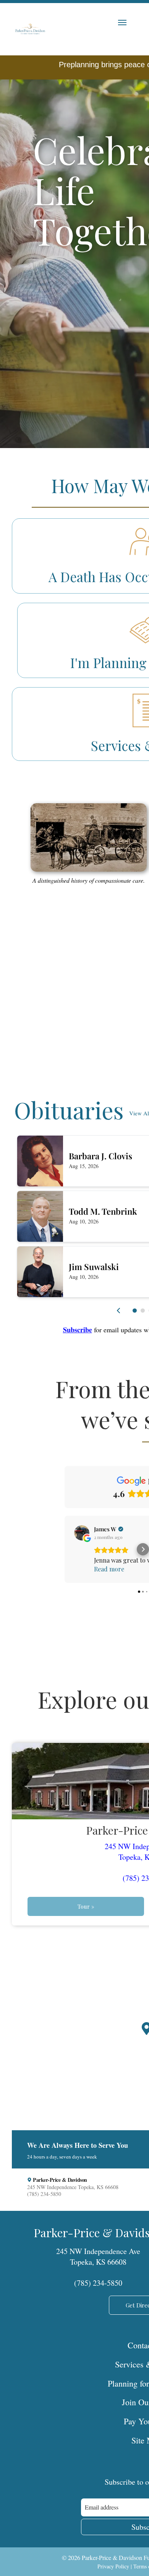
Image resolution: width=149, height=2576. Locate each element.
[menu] (122, 23)
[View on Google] (82, 1533)
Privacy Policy (113, 2566)
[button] (135, 1311)
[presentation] (119, 1311)
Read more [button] (109, 1569)
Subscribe (78, 1330)
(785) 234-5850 (98, 2283)
